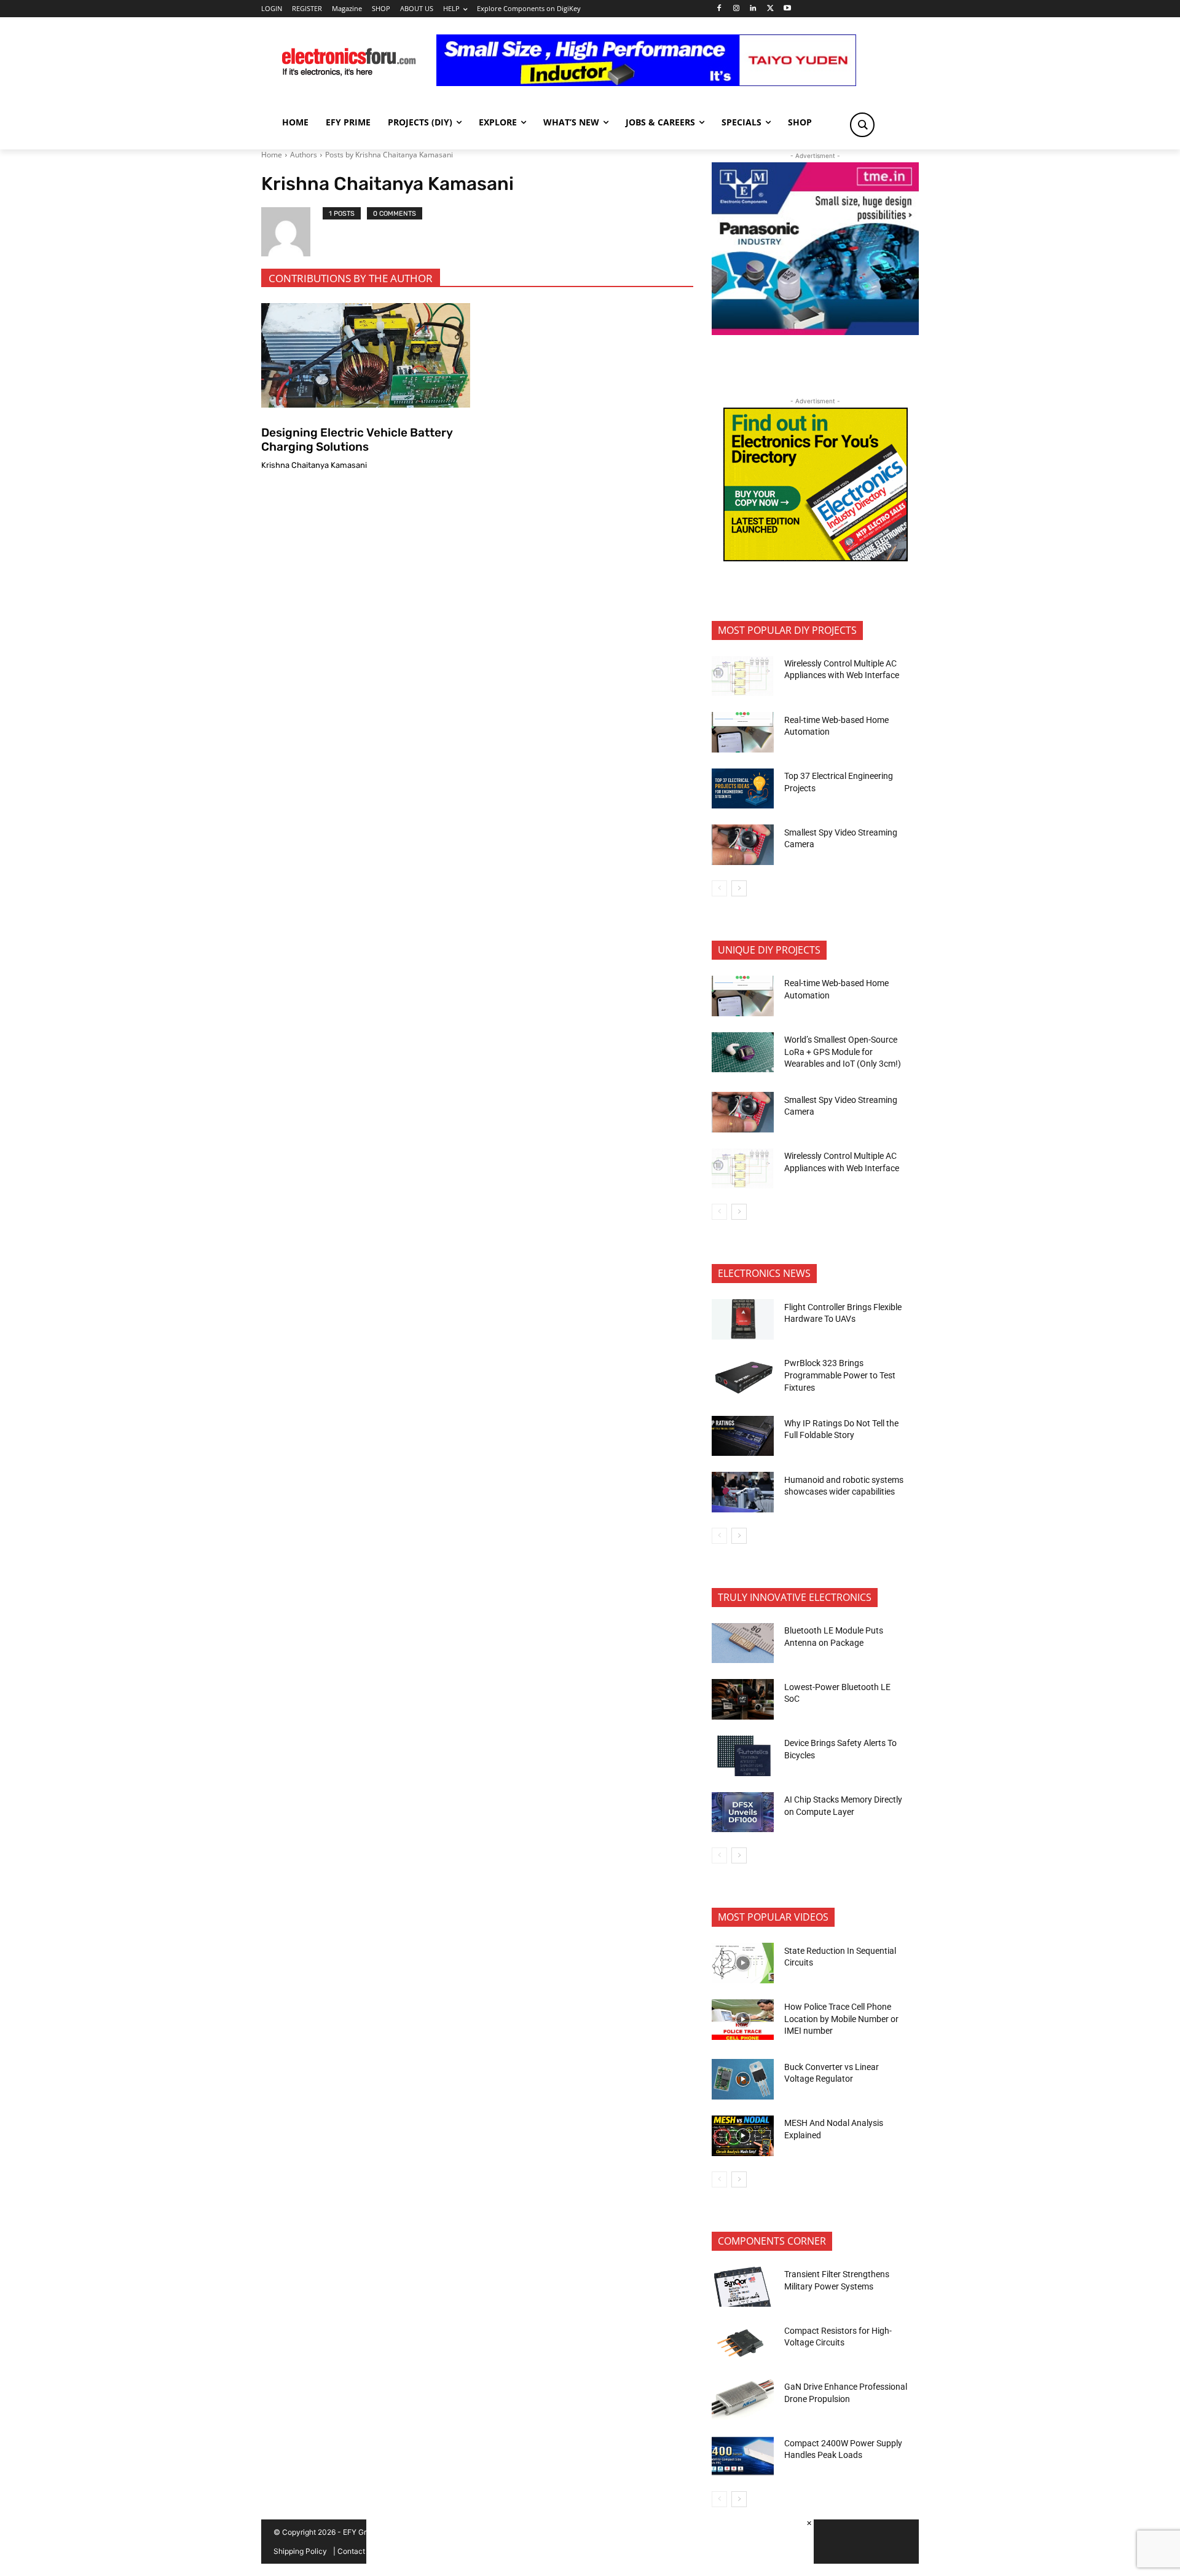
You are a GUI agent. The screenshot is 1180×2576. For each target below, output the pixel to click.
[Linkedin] (753, 9)
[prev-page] (719, 888)
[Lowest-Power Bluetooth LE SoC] (743, 1699)
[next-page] (739, 888)
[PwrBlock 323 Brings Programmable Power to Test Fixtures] (743, 1376)
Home (272, 155)
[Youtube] (788, 9)
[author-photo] (292, 232)
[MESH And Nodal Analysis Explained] (743, 2136)
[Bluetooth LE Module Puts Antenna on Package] (743, 1643)
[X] (770, 9)
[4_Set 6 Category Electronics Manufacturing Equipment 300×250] (816, 558)
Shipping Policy (300, 2551)
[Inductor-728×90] (646, 83)
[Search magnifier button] (862, 125)
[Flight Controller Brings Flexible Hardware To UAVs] (743, 1319)
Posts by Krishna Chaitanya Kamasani (389, 155)
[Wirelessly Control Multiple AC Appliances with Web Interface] (743, 676)
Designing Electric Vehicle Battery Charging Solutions (357, 440)
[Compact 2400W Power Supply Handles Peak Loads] (743, 2456)
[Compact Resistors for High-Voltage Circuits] (743, 2343)
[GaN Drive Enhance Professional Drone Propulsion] (743, 2400)
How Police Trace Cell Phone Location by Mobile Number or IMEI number (841, 2019)
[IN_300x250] (815, 332)
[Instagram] (736, 9)
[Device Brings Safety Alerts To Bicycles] (743, 1756)
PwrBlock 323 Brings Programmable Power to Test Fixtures (840, 1375)
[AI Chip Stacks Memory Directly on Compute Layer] (743, 1812)
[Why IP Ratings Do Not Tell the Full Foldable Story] (743, 1436)
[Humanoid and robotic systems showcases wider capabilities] (743, 1492)
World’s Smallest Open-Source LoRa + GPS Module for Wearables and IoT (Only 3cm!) (843, 1052)
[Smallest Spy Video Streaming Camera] (743, 845)
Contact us (356, 2551)
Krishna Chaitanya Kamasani (314, 465)
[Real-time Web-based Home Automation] (743, 732)
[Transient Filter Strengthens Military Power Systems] (743, 2287)
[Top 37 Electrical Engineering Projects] (743, 789)
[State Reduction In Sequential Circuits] (743, 1963)
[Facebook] (719, 9)
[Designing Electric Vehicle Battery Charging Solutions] (366, 355)
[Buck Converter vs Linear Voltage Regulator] (743, 2079)
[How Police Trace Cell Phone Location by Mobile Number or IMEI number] (743, 2020)
